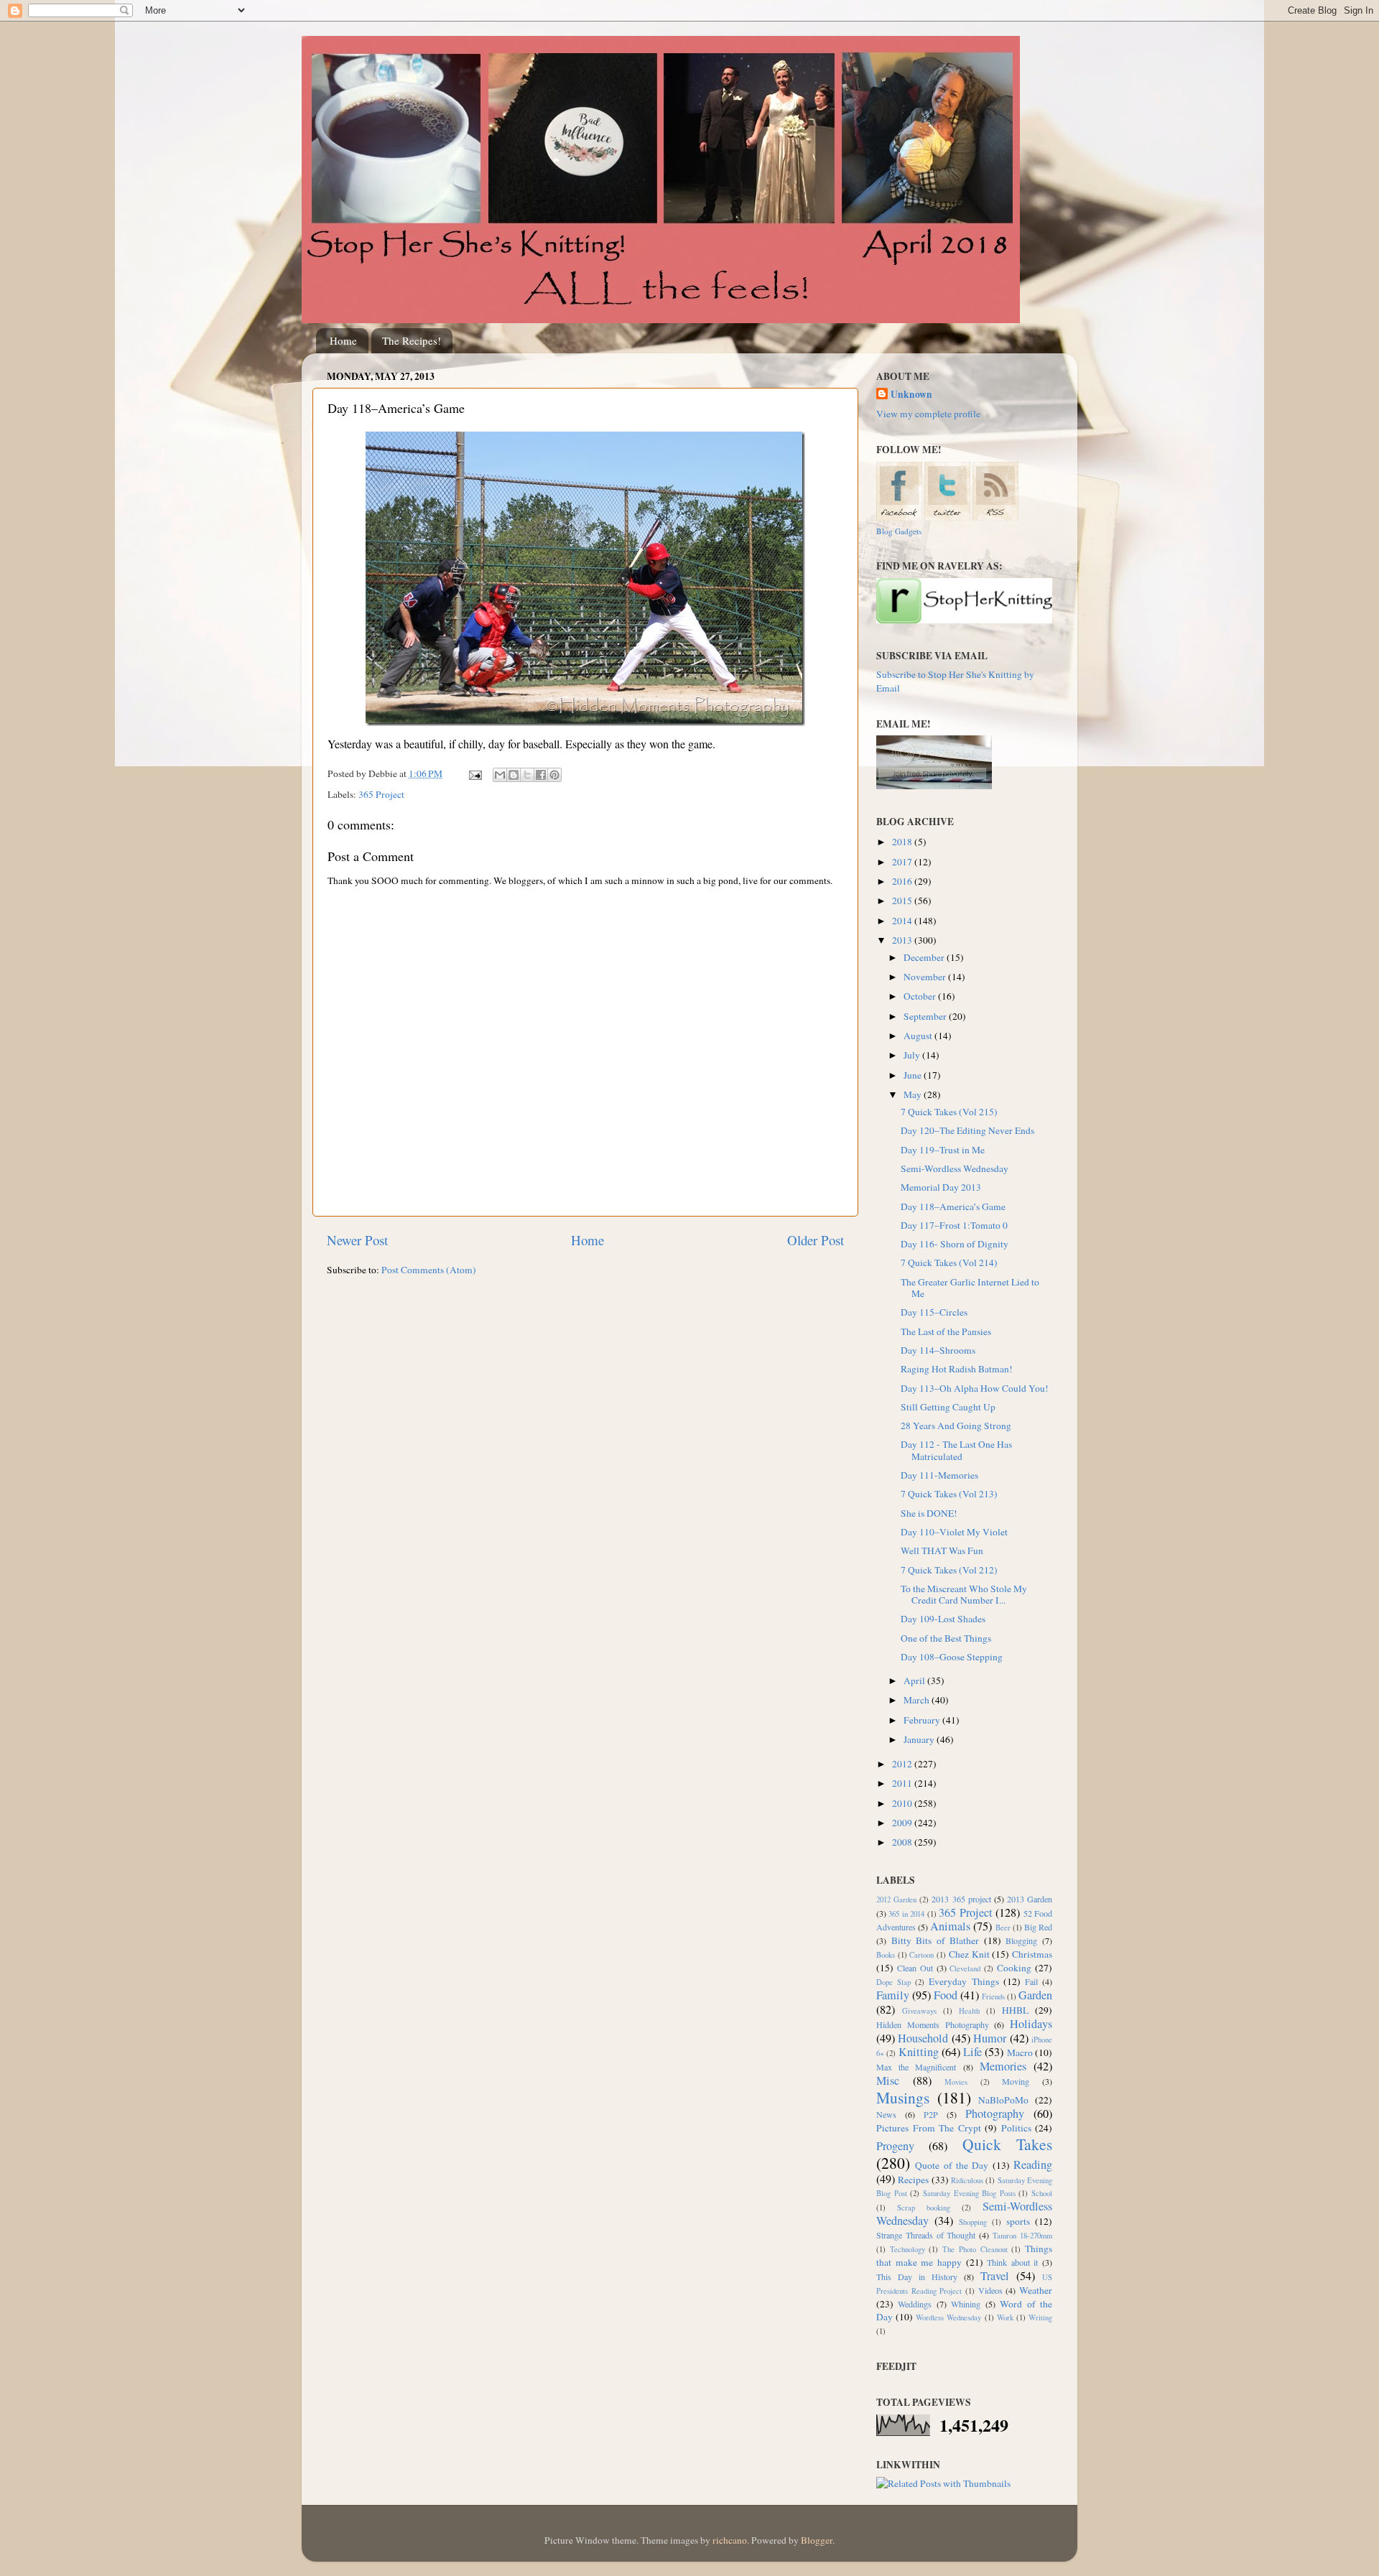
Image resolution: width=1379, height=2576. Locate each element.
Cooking (1014, 1968)
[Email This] (500, 775)
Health (969, 2011)
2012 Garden (896, 1900)
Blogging (1021, 1940)
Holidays (1031, 2024)
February (923, 1720)
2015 (903, 901)
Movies (956, 2082)
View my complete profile (928, 414)
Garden (1035, 1995)
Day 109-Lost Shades (943, 1619)
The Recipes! (412, 340)
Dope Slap (893, 1982)
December (925, 957)
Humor (990, 2038)
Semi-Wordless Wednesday (955, 1168)
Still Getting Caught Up (948, 1407)
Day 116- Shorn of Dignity (955, 1244)
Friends (993, 1996)
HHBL (1015, 2010)
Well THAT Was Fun (942, 1550)
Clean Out (915, 1968)
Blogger (817, 2540)
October (921, 996)
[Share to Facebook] (541, 775)
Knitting (919, 2052)
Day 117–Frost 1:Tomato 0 (954, 1225)
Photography (995, 2114)
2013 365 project (961, 1899)
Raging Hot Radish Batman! (957, 1369)
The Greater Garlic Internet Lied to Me (970, 1288)
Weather (1036, 2290)
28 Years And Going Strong (956, 1426)
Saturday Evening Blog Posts (969, 2193)
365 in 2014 (906, 1914)
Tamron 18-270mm (1022, 2236)
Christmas (1032, 1954)
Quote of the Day (952, 2165)
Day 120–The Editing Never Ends (967, 1130)
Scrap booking (924, 2208)
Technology (907, 2249)
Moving (1016, 2081)
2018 (903, 842)
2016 (903, 881)
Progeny (895, 2146)
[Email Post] (474, 773)
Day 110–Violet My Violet (954, 1532)
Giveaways (919, 2011)
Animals (950, 1926)
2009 (903, 1823)
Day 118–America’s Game (953, 1206)
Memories (1003, 2066)
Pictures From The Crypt (929, 2128)
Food (946, 1995)
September (926, 1016)
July (913, 1055)
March (918, 1700)
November (926, 977)
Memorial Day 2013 (941, 1187)
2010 (903, 1803)
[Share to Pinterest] (554, 775)
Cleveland (965, 1968)
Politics (1016, 2128)
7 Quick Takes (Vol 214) (949, 1263)
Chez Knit (969, 1954)
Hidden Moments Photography (933, 2024)
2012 (903, 1764)
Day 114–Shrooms (938, 1350)
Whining (966, 2304)
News (886, 2114)
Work (1005, 2317)
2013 (903, 940)
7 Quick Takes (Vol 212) (949, 1570)
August (919, 1036)
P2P (931, 2114)
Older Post (816, 1240)
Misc (888, 2080)
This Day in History (917, 2277)
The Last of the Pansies (946, 1331)
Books (886, 1955)
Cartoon (921, 1955)
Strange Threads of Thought (926, 2235)
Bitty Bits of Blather (935, 1940)
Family (893, 1995)
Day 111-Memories (939, 1475)
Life (972, 2052)
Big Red (1038, 1927)
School (1042, 2193)
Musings (903, 2097)
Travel (995, 2276)
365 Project (381, 794)
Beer (1003, 1928)
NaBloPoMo (1003, 2100)
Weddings (915, 2304)
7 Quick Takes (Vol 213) (949, 1494)
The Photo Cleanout (975, 2249)
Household (923, 2038)
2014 (903, 921)
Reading (1033, 2165)
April (915, 1680)
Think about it (1012, 2262)
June (914, 1075)
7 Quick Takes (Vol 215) (949, 1112)
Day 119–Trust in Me (943, 1150)
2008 (903, 1842)
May (914, 1094)
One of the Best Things (946, 1638)
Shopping (973, 2222)
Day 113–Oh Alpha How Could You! (975, 1388)
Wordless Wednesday (948, 2317)
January (920, 1739)
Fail (1031, 1981)
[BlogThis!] (514, 775)
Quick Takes (1007, 2144)
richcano (730, 2540)
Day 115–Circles (934, 1312)
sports (1018, 2221)
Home (343, 340)
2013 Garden (1030, 1899)
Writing (1040, 2317)
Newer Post (357, 1240)
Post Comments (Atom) (429, 1270)
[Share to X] (527, 775)
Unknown (911, 395)
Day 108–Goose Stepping (952, 1657)
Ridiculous (967, 2180)
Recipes (913, 2180)
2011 (903, 1783)
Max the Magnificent (916, 2067)
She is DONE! (929, 1513)
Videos (990, 2290)
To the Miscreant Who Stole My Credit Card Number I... (964, 1594)
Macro (1020, 2052)
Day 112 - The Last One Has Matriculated (956, 1450)
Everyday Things (964, 1981)
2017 (903, 862)
